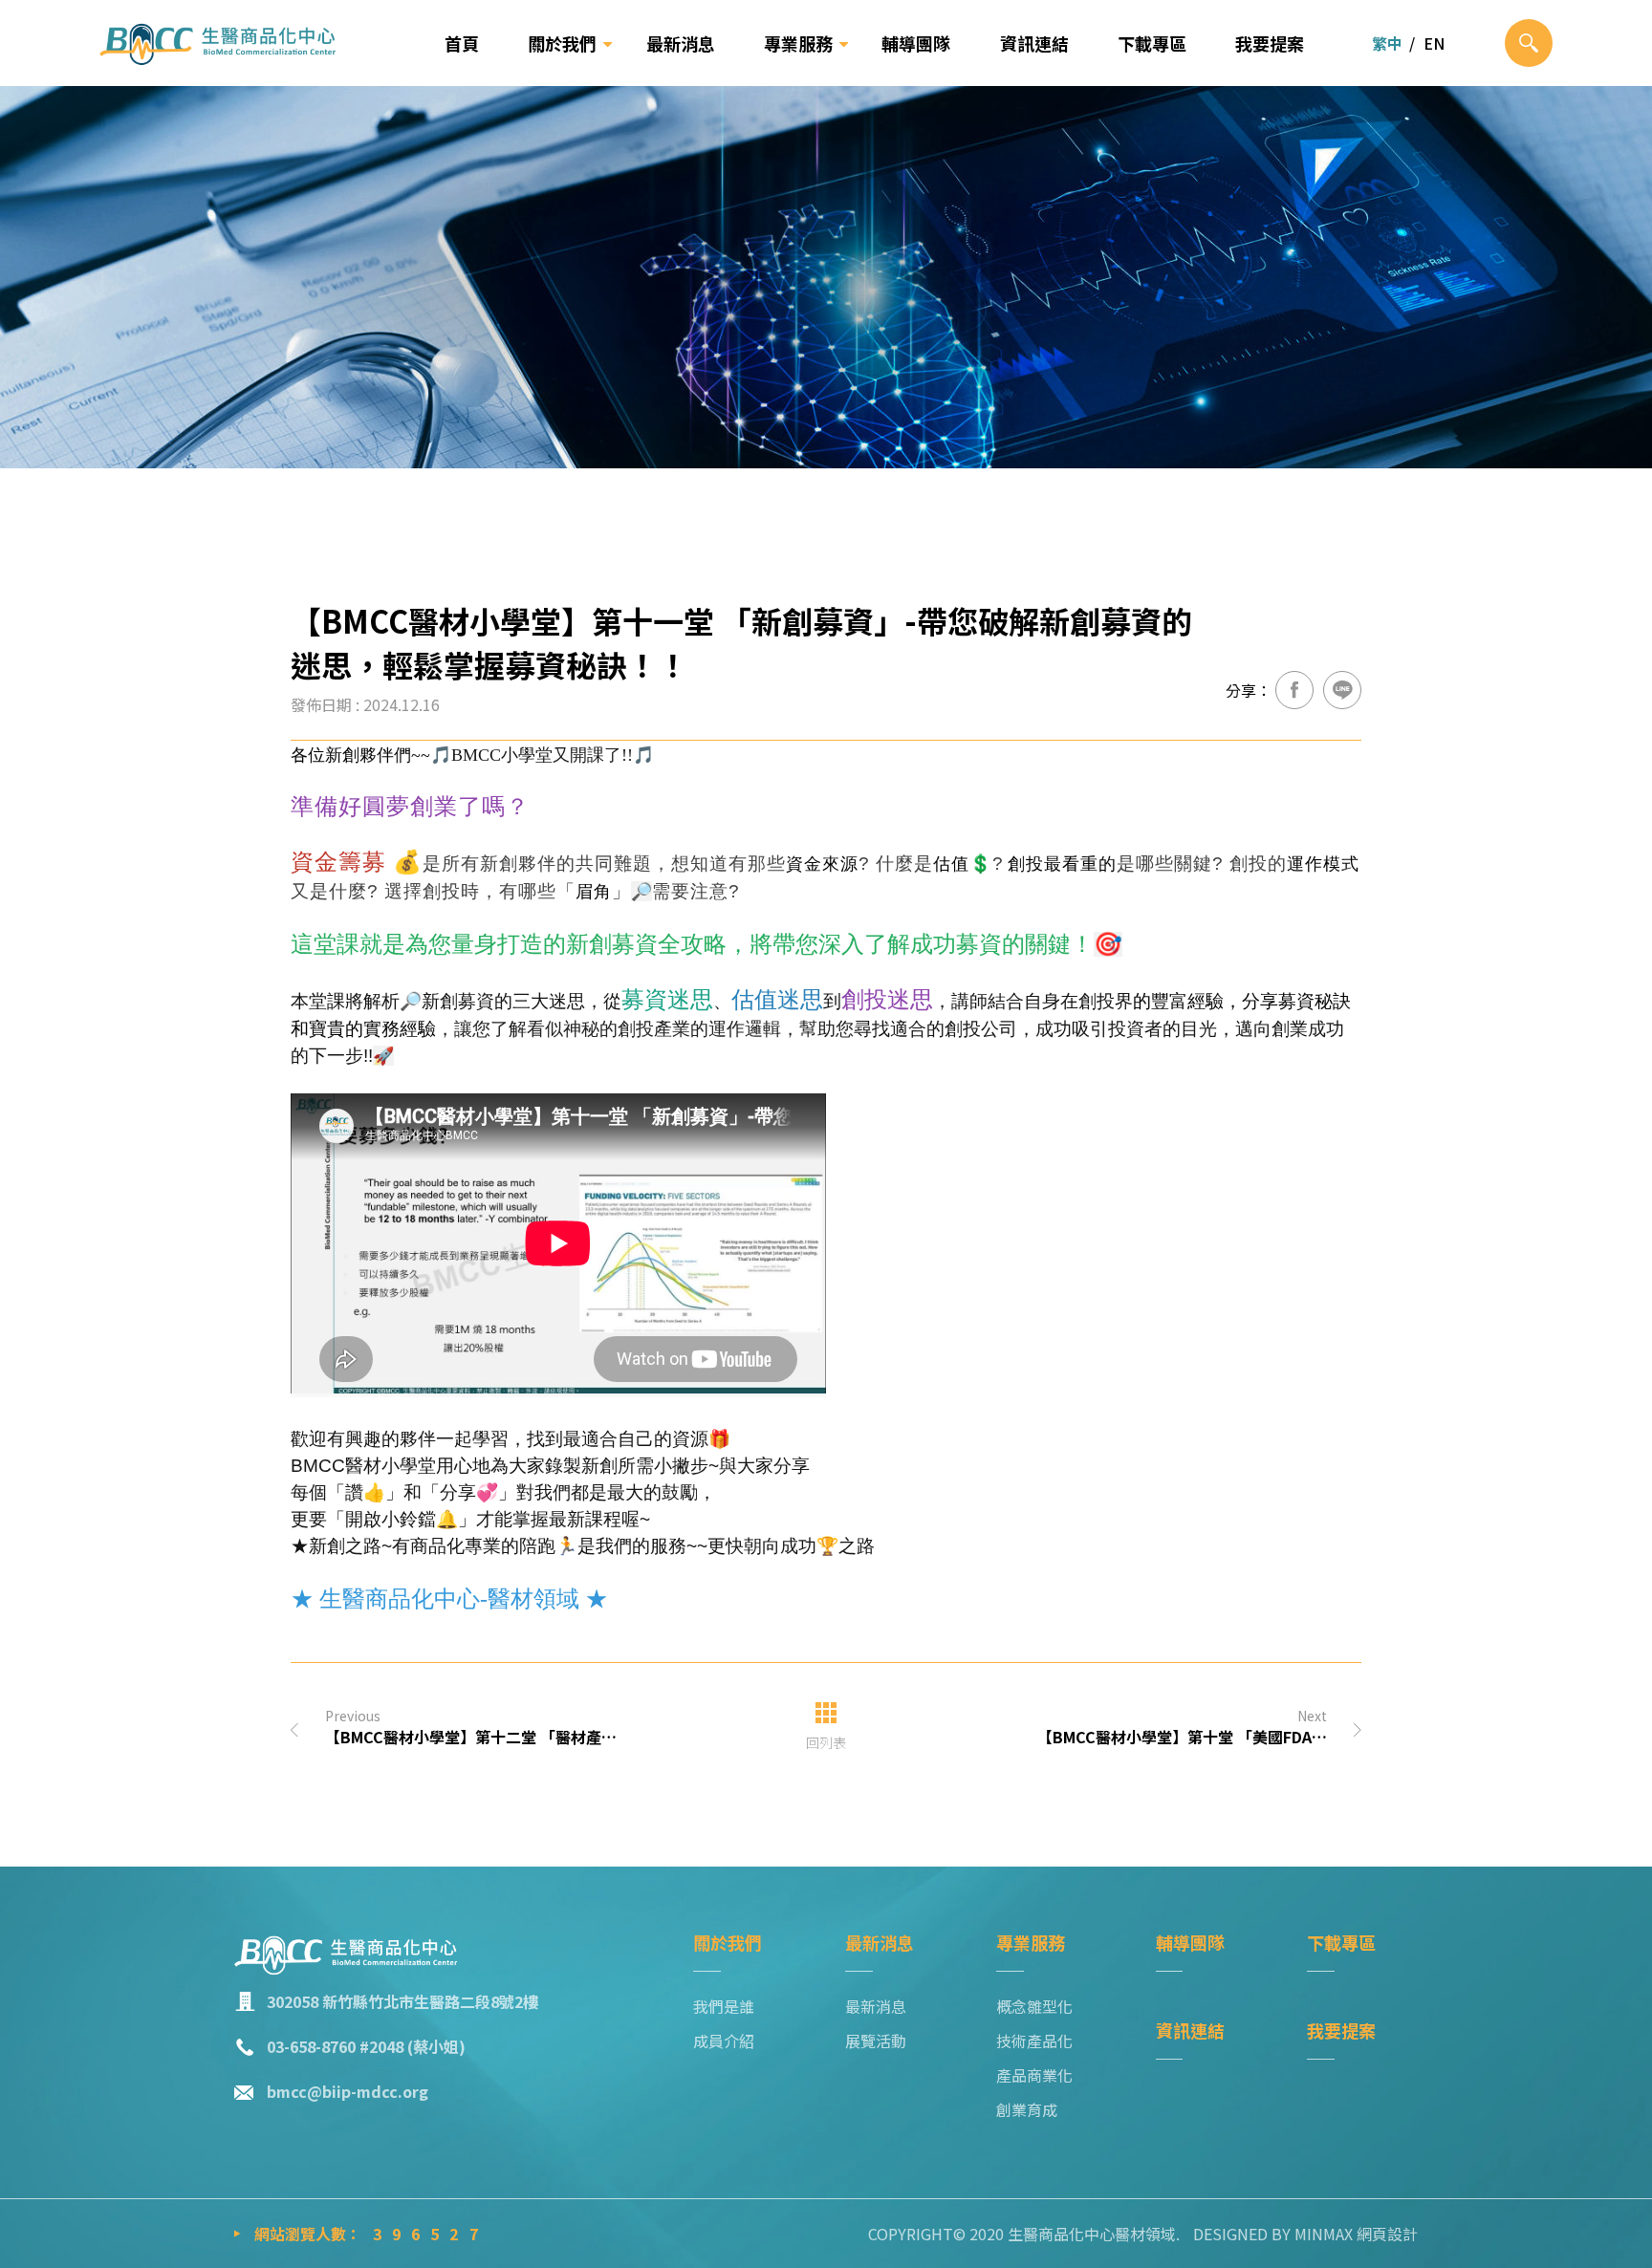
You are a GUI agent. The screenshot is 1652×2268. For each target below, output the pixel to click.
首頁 (462, 43)
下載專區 (1152, 43)
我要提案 (1270, 43)
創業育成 (1027, 2109)
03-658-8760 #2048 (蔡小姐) (366, 2046)
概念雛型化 (1034, 2006)
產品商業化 (1034, 2075)
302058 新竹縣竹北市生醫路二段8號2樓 (402, 2001)
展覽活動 (876, 2041)
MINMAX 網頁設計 (1356, 2234)
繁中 (1387, 43)
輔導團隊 (916, 43)
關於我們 (562, 43)
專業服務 (798, 43)
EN (1434, 43)
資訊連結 (1034, 43)
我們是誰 (724, 2006)
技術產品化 (1034, 2041)
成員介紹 (724, 2041)
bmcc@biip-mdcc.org (348, 2091)
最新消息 (681, 43)
